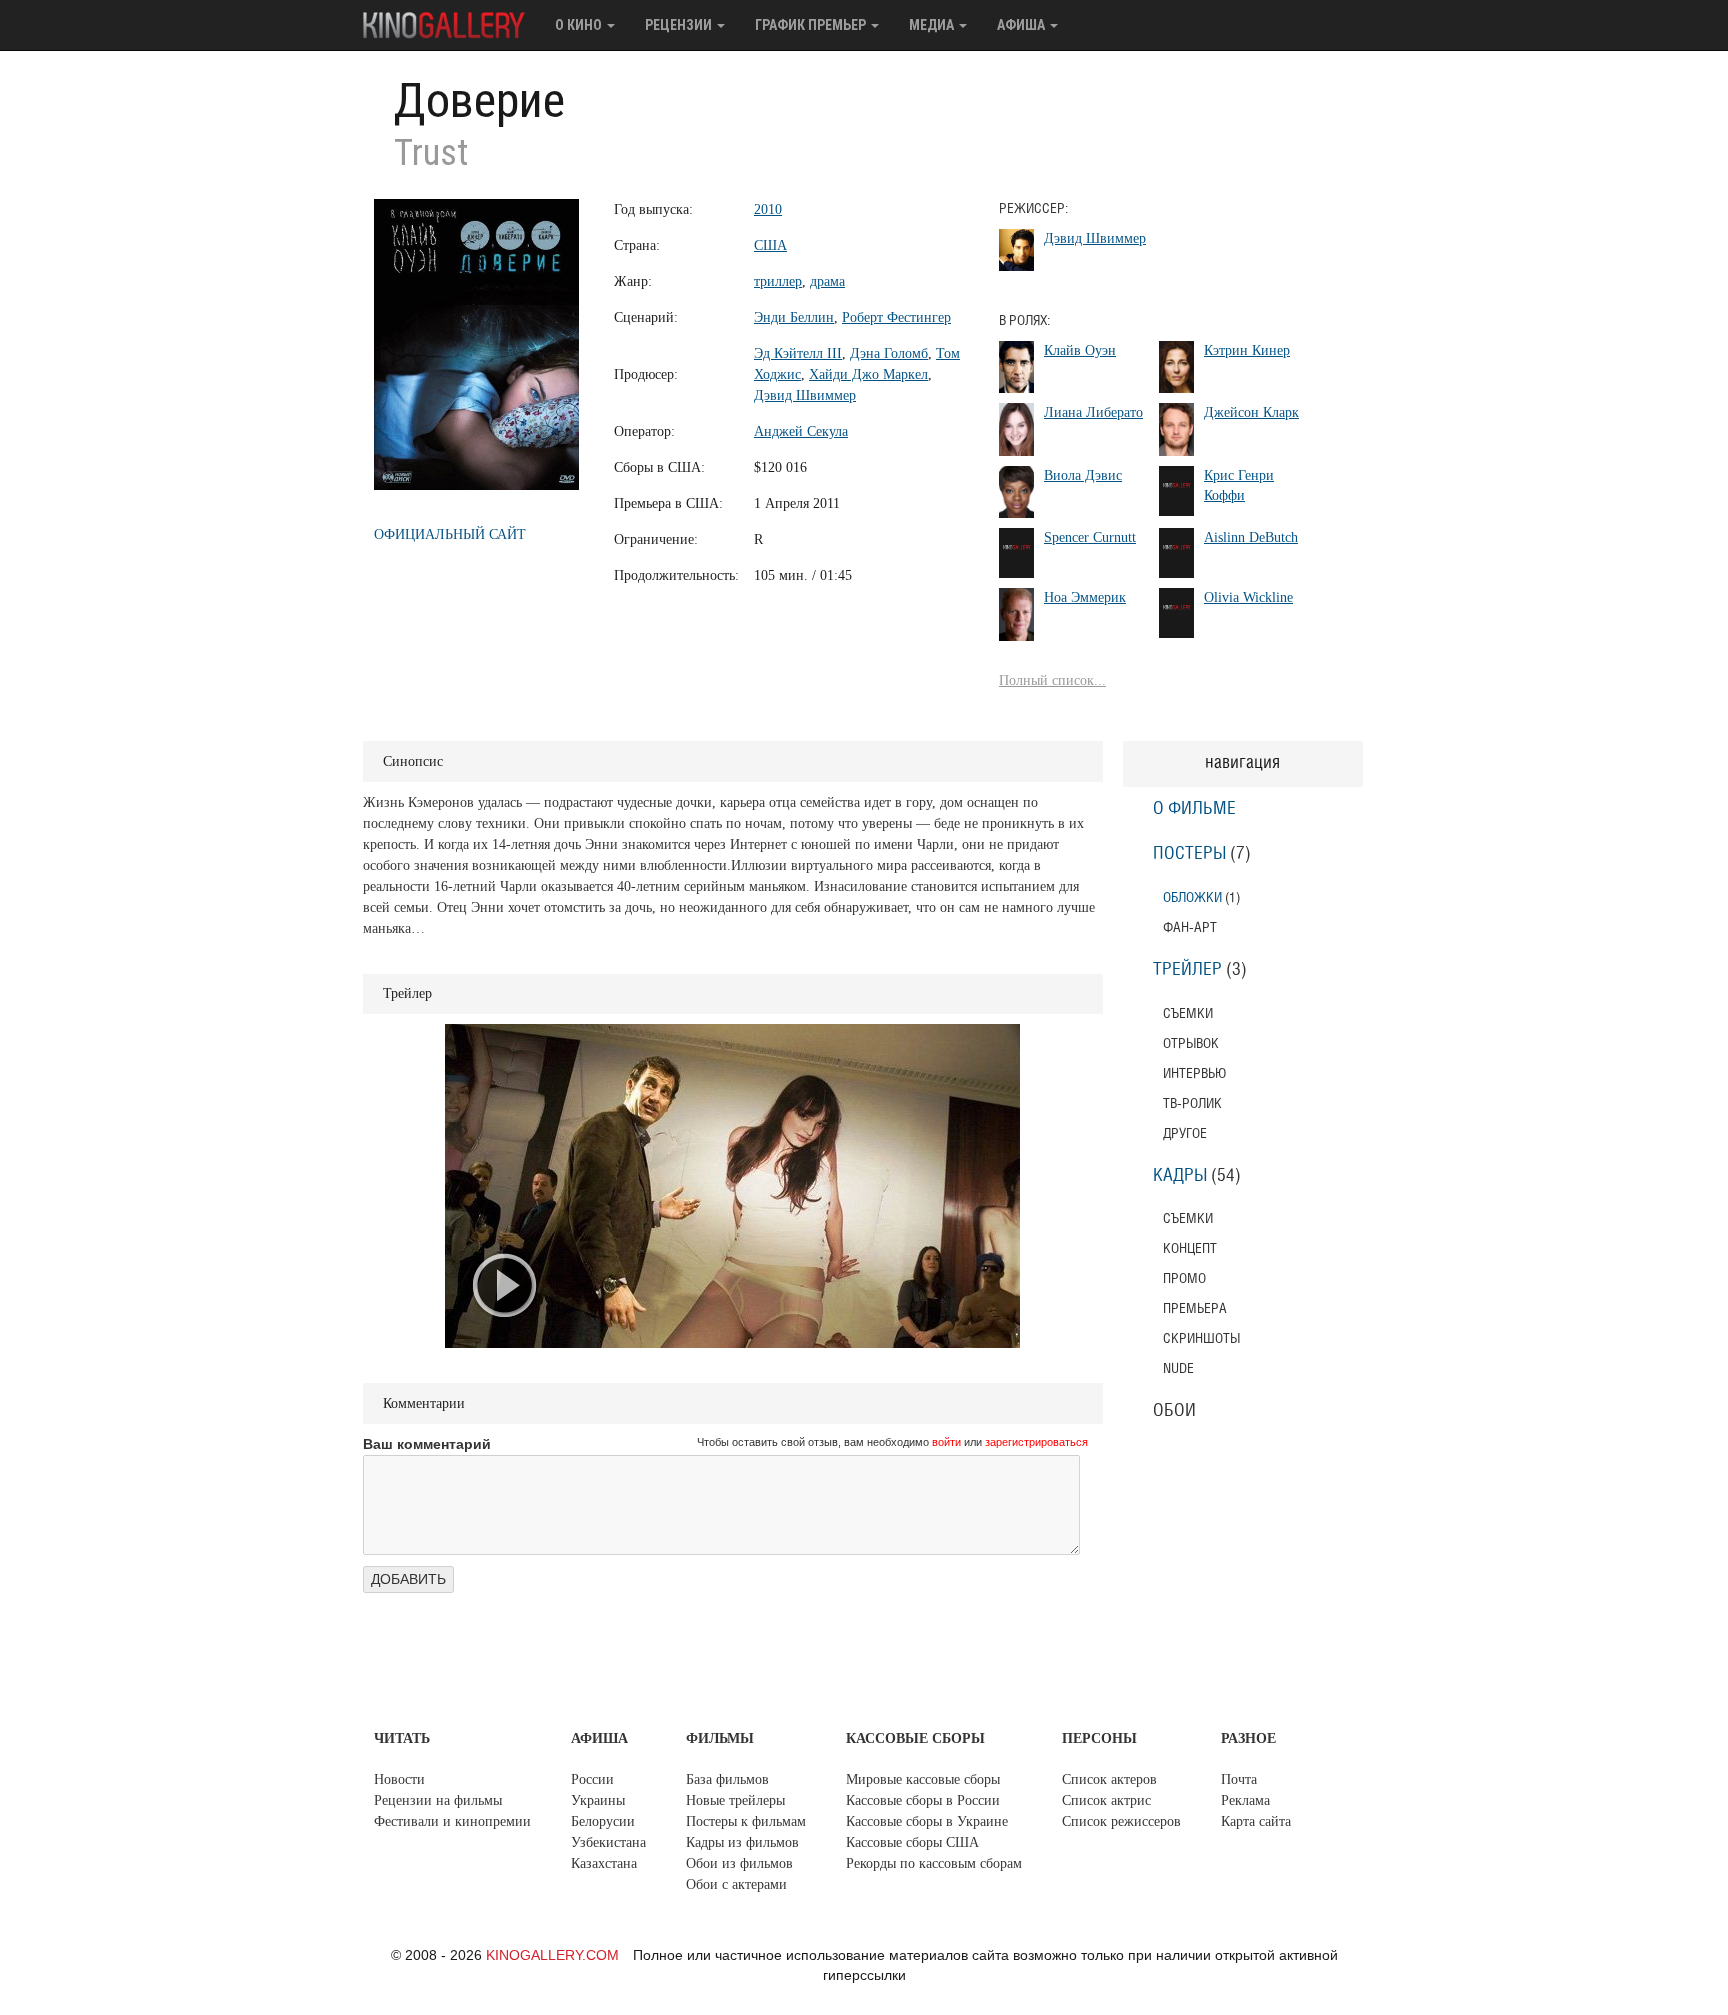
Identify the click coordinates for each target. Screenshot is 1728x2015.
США (770, 245)
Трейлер (1187, 970)
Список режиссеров (1121, 1821)
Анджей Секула (801, 431)
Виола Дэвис (1083, 475)
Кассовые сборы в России (923, 1800)
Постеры (1189, 854)
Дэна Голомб (889, 353)
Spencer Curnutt (1090, 537)
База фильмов (727, 1779)
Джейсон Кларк (1251, 412)
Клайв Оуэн (1080, 350)
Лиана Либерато (1093, 412)
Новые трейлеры (735, 1800)
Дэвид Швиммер (805, 395)
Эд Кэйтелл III (798, 353)
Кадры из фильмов (742, 1842)
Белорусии (603, 1821)
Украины (598, 1800)
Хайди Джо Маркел (868, 374)
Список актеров (1109, 1779)
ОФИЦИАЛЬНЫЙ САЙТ (450, 534)
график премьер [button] (812, 25)
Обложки (1192, 897)
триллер (778, 281)
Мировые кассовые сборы (923, 1779)
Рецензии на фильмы (438, 1800)
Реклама (1245, 1800)
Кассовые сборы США (912, 1842)
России (592, 1779)
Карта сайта (1256, 1821)
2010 (768, 209)
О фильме (1194, 809)
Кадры (1180, 1176)
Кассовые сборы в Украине (927, 1821)
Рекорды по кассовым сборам (934, 1863)
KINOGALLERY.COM (552, 1955)
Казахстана (604, 1863)
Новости (399, 1779)
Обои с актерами (736, 1884)
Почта (1239, 1779)
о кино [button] (580, 25)
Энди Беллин (794, 317)
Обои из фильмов (739, 1863)
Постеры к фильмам (746, 1821)
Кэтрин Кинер (1247, 350)
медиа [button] (933, 25)
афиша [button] (1022, 25)
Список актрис (1106, 1800)
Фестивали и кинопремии (452, 1821)
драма (827, 281)
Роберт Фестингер (896, 317)
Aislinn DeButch (1251, 537)
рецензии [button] (680, 25)
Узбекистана (608, 1842)
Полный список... (1052, 680)
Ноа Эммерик (1085, 597)
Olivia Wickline (1248, 597)
